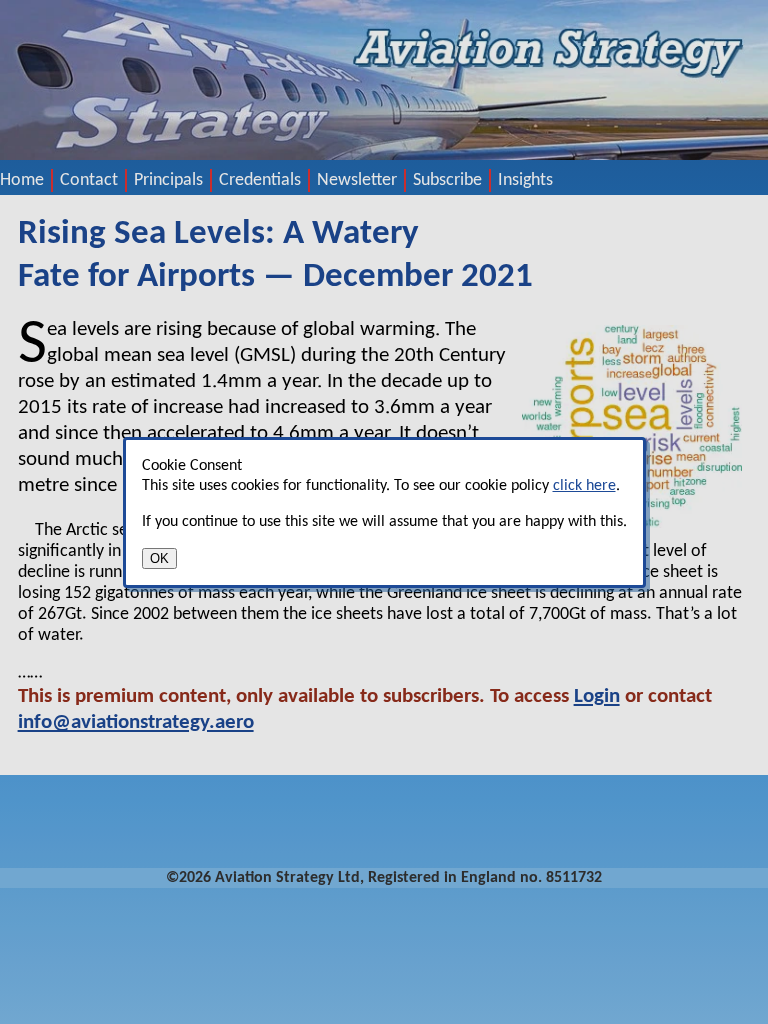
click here (584, 486)
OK (159, 558)
